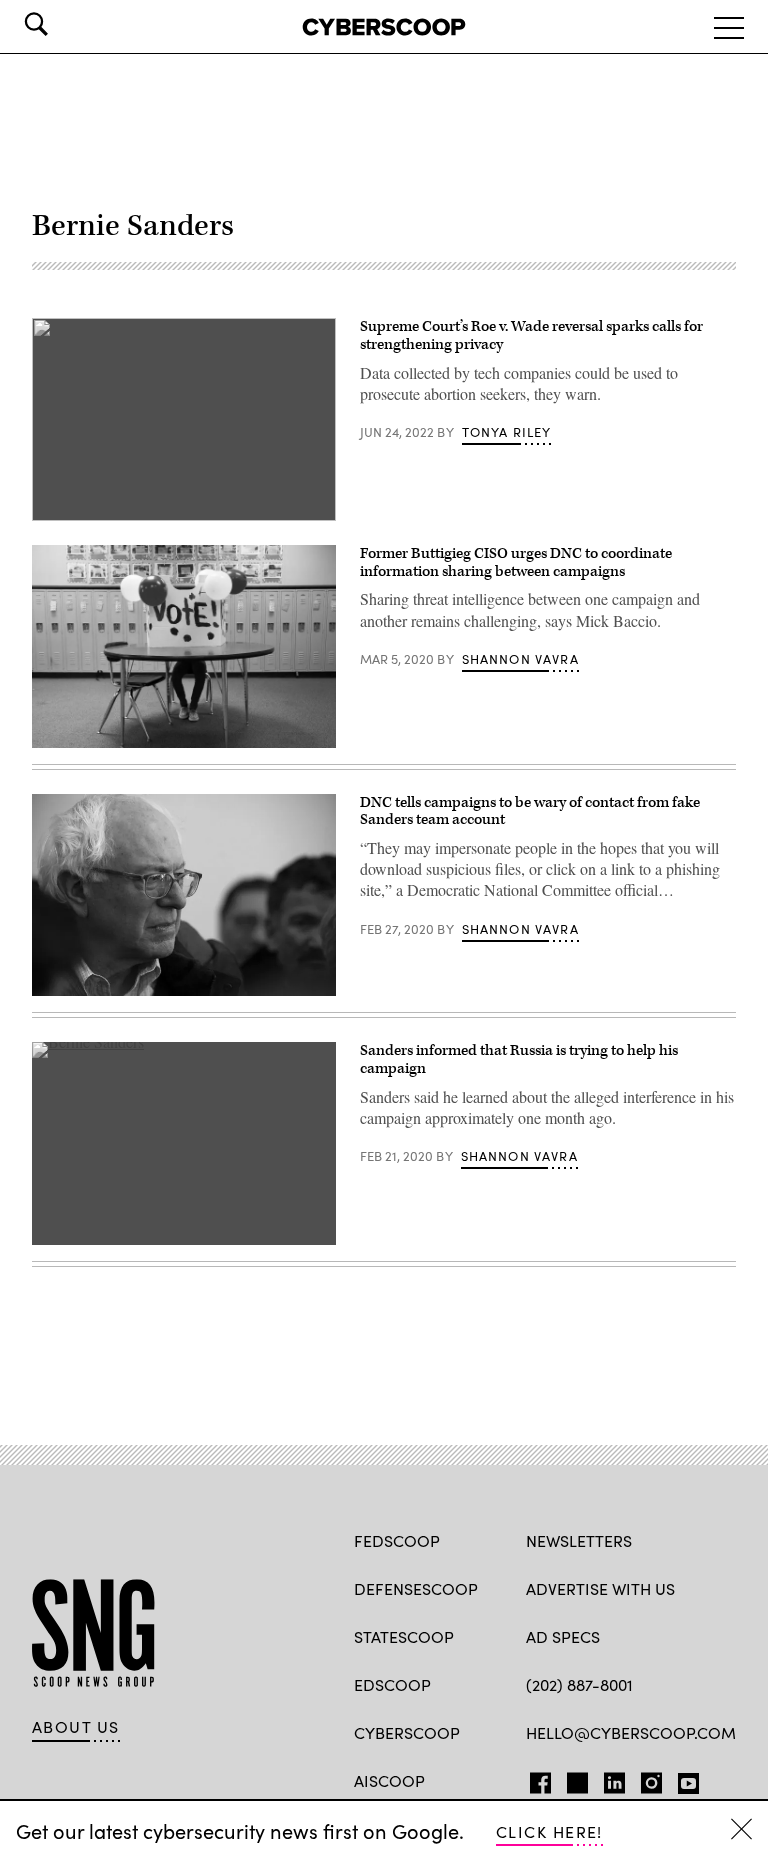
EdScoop (392, 1684)
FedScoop (397, 1540)
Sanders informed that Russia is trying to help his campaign (519, 1059)
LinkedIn (614, 1779)
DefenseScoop (416, 1588)
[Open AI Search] (64, 24)
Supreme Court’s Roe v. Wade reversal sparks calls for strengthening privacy (531, 335)
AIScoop (389, 1780)
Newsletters (579, 1540)
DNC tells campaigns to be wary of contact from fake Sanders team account (530, 811)
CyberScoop (407, 1732)
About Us (76, 1727)
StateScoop (404, 1636)
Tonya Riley (507, 432)
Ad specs (563, 1636)
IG (645, 1779)
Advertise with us (600, 1588)
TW (574, 1779)
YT (683, 1779)
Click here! (549, 1831)
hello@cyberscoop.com (631, 1732)
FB (535, 1779)
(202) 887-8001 (579, 1684)
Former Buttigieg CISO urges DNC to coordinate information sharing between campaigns (516, 562)
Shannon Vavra (520, 659)
